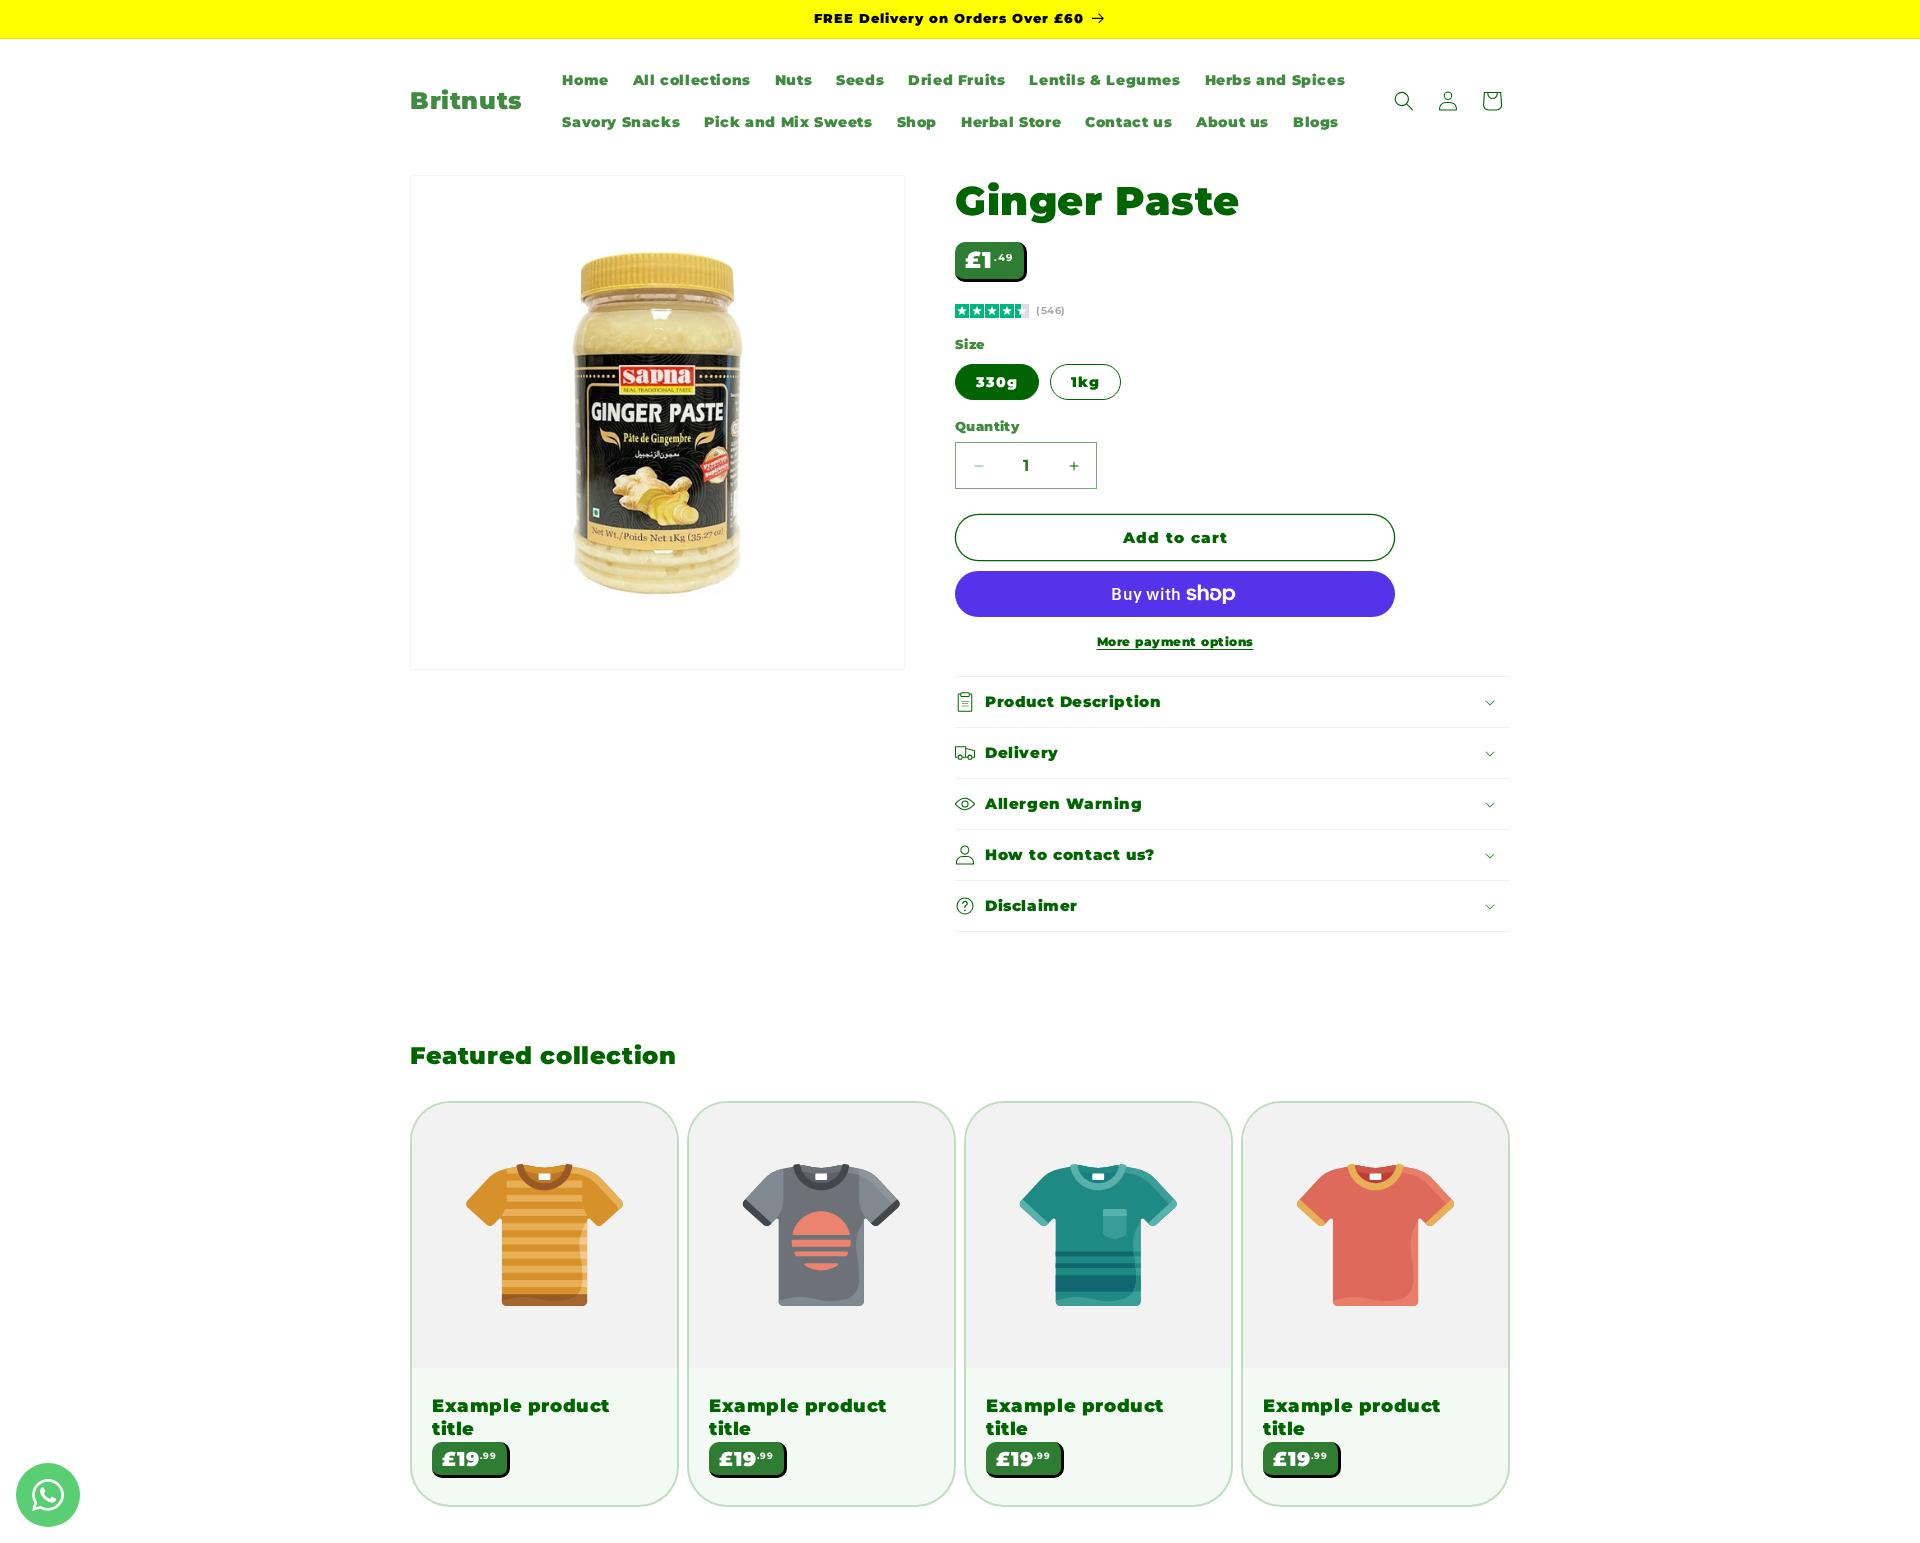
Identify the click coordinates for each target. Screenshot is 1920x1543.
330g (997, 382)
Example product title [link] (521, 1417)
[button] (1404, 101)
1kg (1085, 382)
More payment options (1175, 641)
